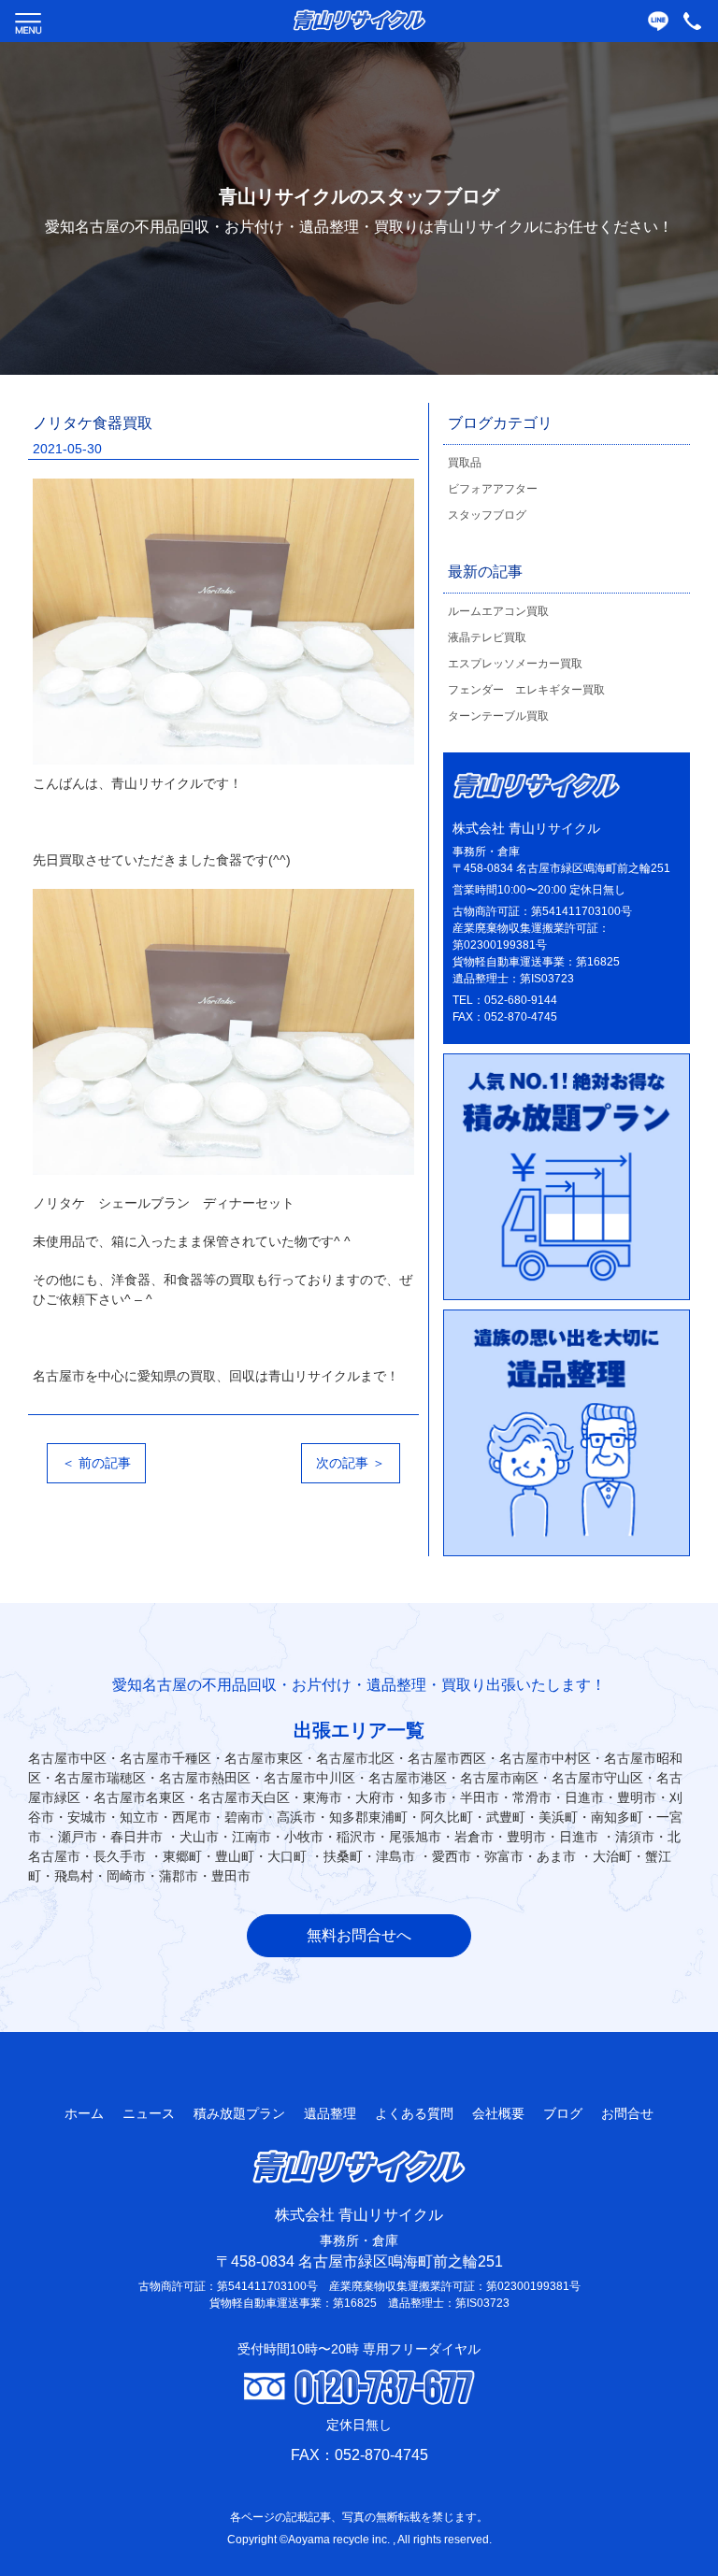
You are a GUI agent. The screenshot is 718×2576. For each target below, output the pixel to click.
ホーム (84, 2113)
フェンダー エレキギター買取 (526, 690)
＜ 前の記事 (96, 1463)
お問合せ (627, 2113)
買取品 (465, 463)
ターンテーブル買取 (498, 716)
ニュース (149, 2113)
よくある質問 (414, 2113)
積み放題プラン (239, 2113)
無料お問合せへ (359, 1935)
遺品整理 (330, 2113)
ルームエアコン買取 (498, 611)
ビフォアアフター (493, 489)
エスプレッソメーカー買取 (515, 664)
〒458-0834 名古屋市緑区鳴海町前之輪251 (359, 2261)
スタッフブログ (487, 515)
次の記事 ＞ (351, 1463)
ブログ (563, 2113)
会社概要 (498, 2113)
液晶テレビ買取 (487, 637)
